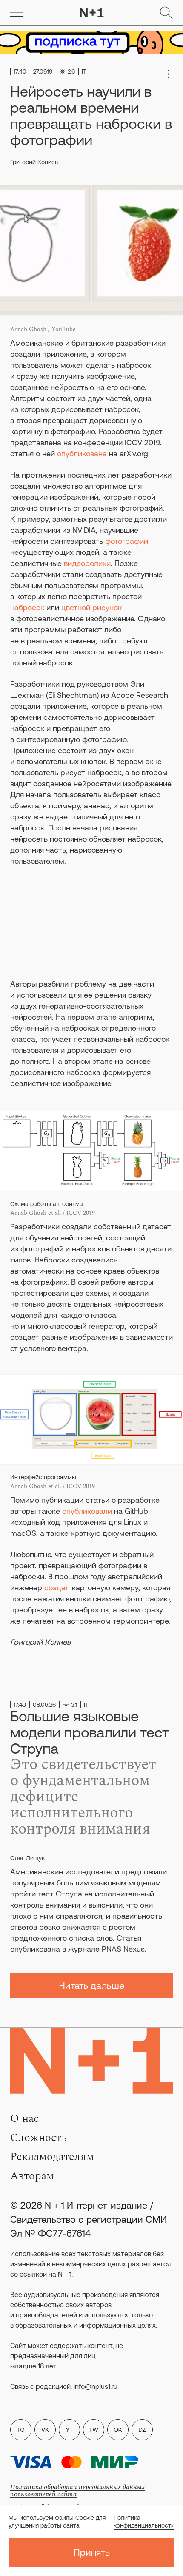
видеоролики (87, 563)
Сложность (39, 2138)
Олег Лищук (27, 1858)
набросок (27, 607)
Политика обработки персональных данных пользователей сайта (77, 2491)
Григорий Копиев (34, 162)
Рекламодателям (52, 2157)
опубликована (82, 454)
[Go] (17, 13)
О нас (24, 2118)
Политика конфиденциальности (144, 2522)
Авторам (32, 2176)
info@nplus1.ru (96, 2386)
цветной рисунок (91, 607)
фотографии (127, 541)
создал (57, 1588)
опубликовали (87, 1511)
